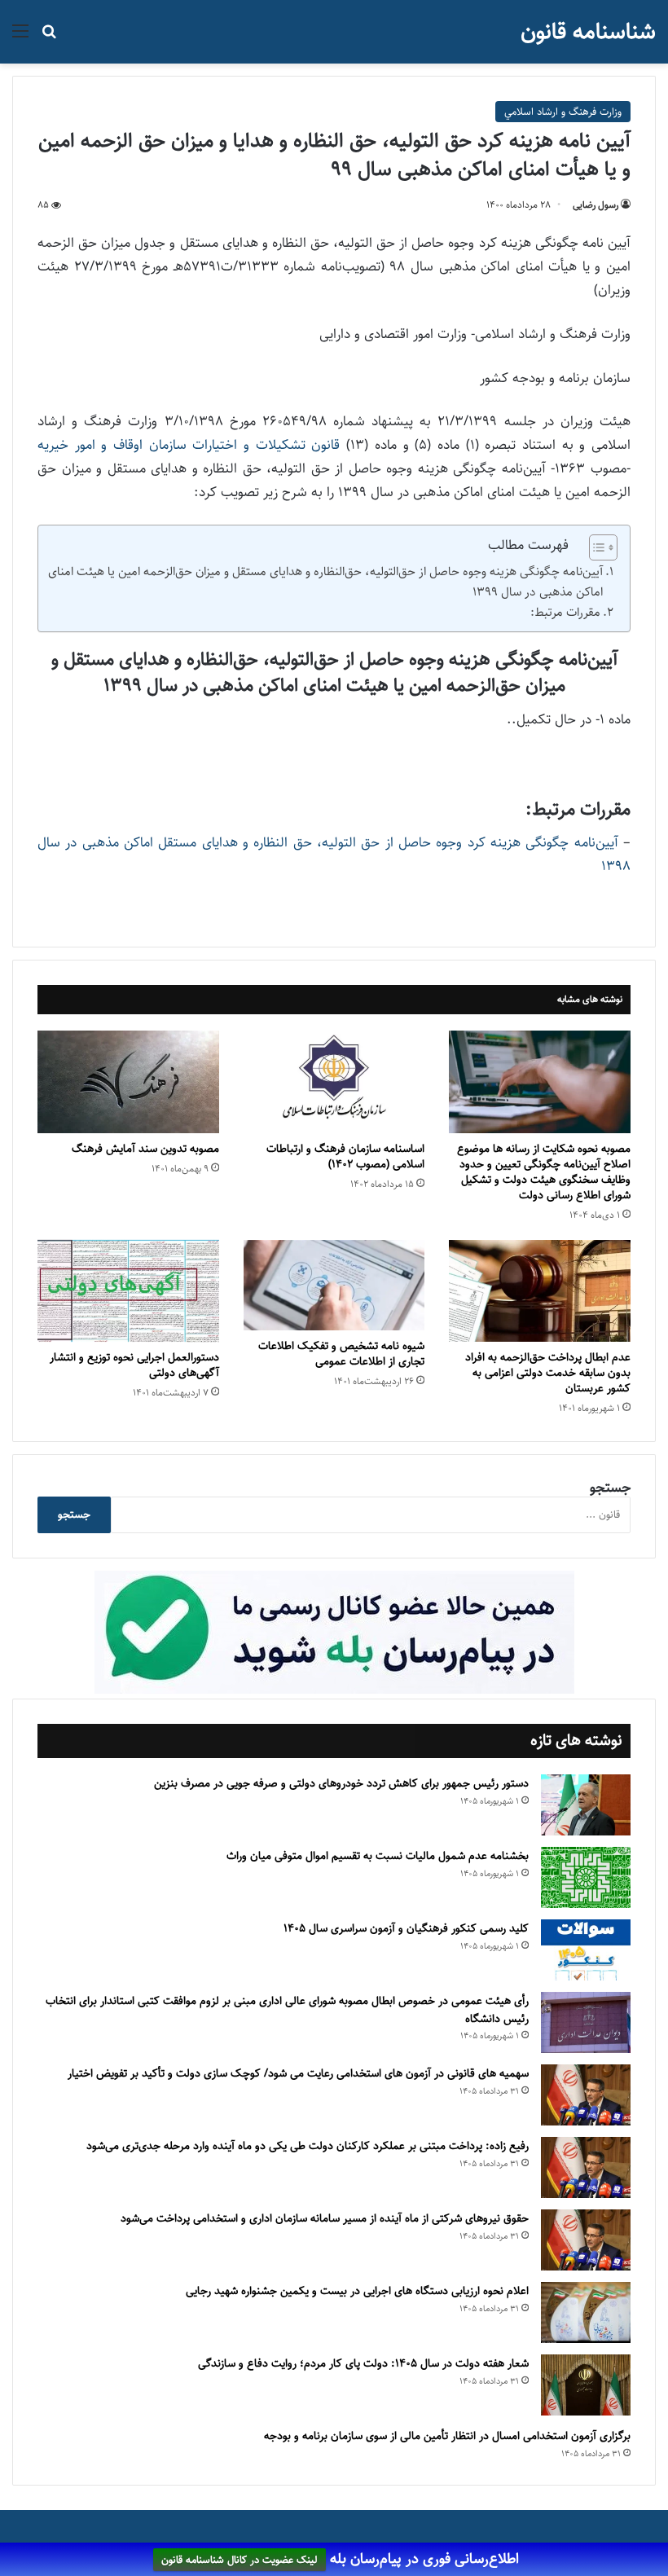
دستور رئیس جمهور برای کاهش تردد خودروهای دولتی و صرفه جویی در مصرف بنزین (341, 1783)
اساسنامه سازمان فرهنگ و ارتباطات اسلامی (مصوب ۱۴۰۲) (345, 1156)
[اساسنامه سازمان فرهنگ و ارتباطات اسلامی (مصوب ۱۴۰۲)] (334, 1082)
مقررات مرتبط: (565, 612)
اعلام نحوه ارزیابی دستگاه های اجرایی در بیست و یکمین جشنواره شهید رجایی (357, 2291)
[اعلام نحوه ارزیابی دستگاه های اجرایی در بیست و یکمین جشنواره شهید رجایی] (586, 2312)
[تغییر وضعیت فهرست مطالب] (595, 547)
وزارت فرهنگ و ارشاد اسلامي (563, 112)
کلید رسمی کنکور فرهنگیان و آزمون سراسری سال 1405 (406, 1928)
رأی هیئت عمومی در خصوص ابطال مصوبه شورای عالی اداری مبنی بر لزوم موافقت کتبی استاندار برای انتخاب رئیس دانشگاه (287, 2010)
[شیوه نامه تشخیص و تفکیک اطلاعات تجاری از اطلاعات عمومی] (334, 1285)
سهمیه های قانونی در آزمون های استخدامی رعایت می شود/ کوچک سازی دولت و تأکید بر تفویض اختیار (298, 2073)
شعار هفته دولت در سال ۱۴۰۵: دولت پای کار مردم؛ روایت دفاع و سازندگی (363, 2363)
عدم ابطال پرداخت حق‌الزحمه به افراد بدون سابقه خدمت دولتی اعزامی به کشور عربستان (548, 1373)
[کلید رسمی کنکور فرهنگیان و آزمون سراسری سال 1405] (586, 1950)
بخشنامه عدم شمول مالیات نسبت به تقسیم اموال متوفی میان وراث (378, 1856)
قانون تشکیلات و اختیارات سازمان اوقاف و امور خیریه (189, 445)
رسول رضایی (595, 205)
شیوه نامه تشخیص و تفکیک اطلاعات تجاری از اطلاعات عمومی (341, 1354)
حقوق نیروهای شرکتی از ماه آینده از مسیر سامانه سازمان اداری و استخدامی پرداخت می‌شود (325, 2218)
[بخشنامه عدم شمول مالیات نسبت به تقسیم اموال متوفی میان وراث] (586, 1877)
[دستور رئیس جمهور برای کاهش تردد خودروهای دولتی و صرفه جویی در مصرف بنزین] (586, 1805)
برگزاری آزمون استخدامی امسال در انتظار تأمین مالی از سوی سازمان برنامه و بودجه (447, 2436)
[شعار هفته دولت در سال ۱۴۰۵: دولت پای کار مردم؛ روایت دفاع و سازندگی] (586, 2385)
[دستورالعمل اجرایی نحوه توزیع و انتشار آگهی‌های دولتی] (128, 1291)
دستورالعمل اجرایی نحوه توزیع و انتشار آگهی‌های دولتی (134, 1365)
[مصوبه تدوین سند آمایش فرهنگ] (128, 1082)
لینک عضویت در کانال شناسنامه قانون (240, 2560)
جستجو (610, 1488)
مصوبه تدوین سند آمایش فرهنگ (145, 1149)
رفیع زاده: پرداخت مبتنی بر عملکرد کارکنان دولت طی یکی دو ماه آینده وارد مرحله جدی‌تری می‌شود (308, 2146)
